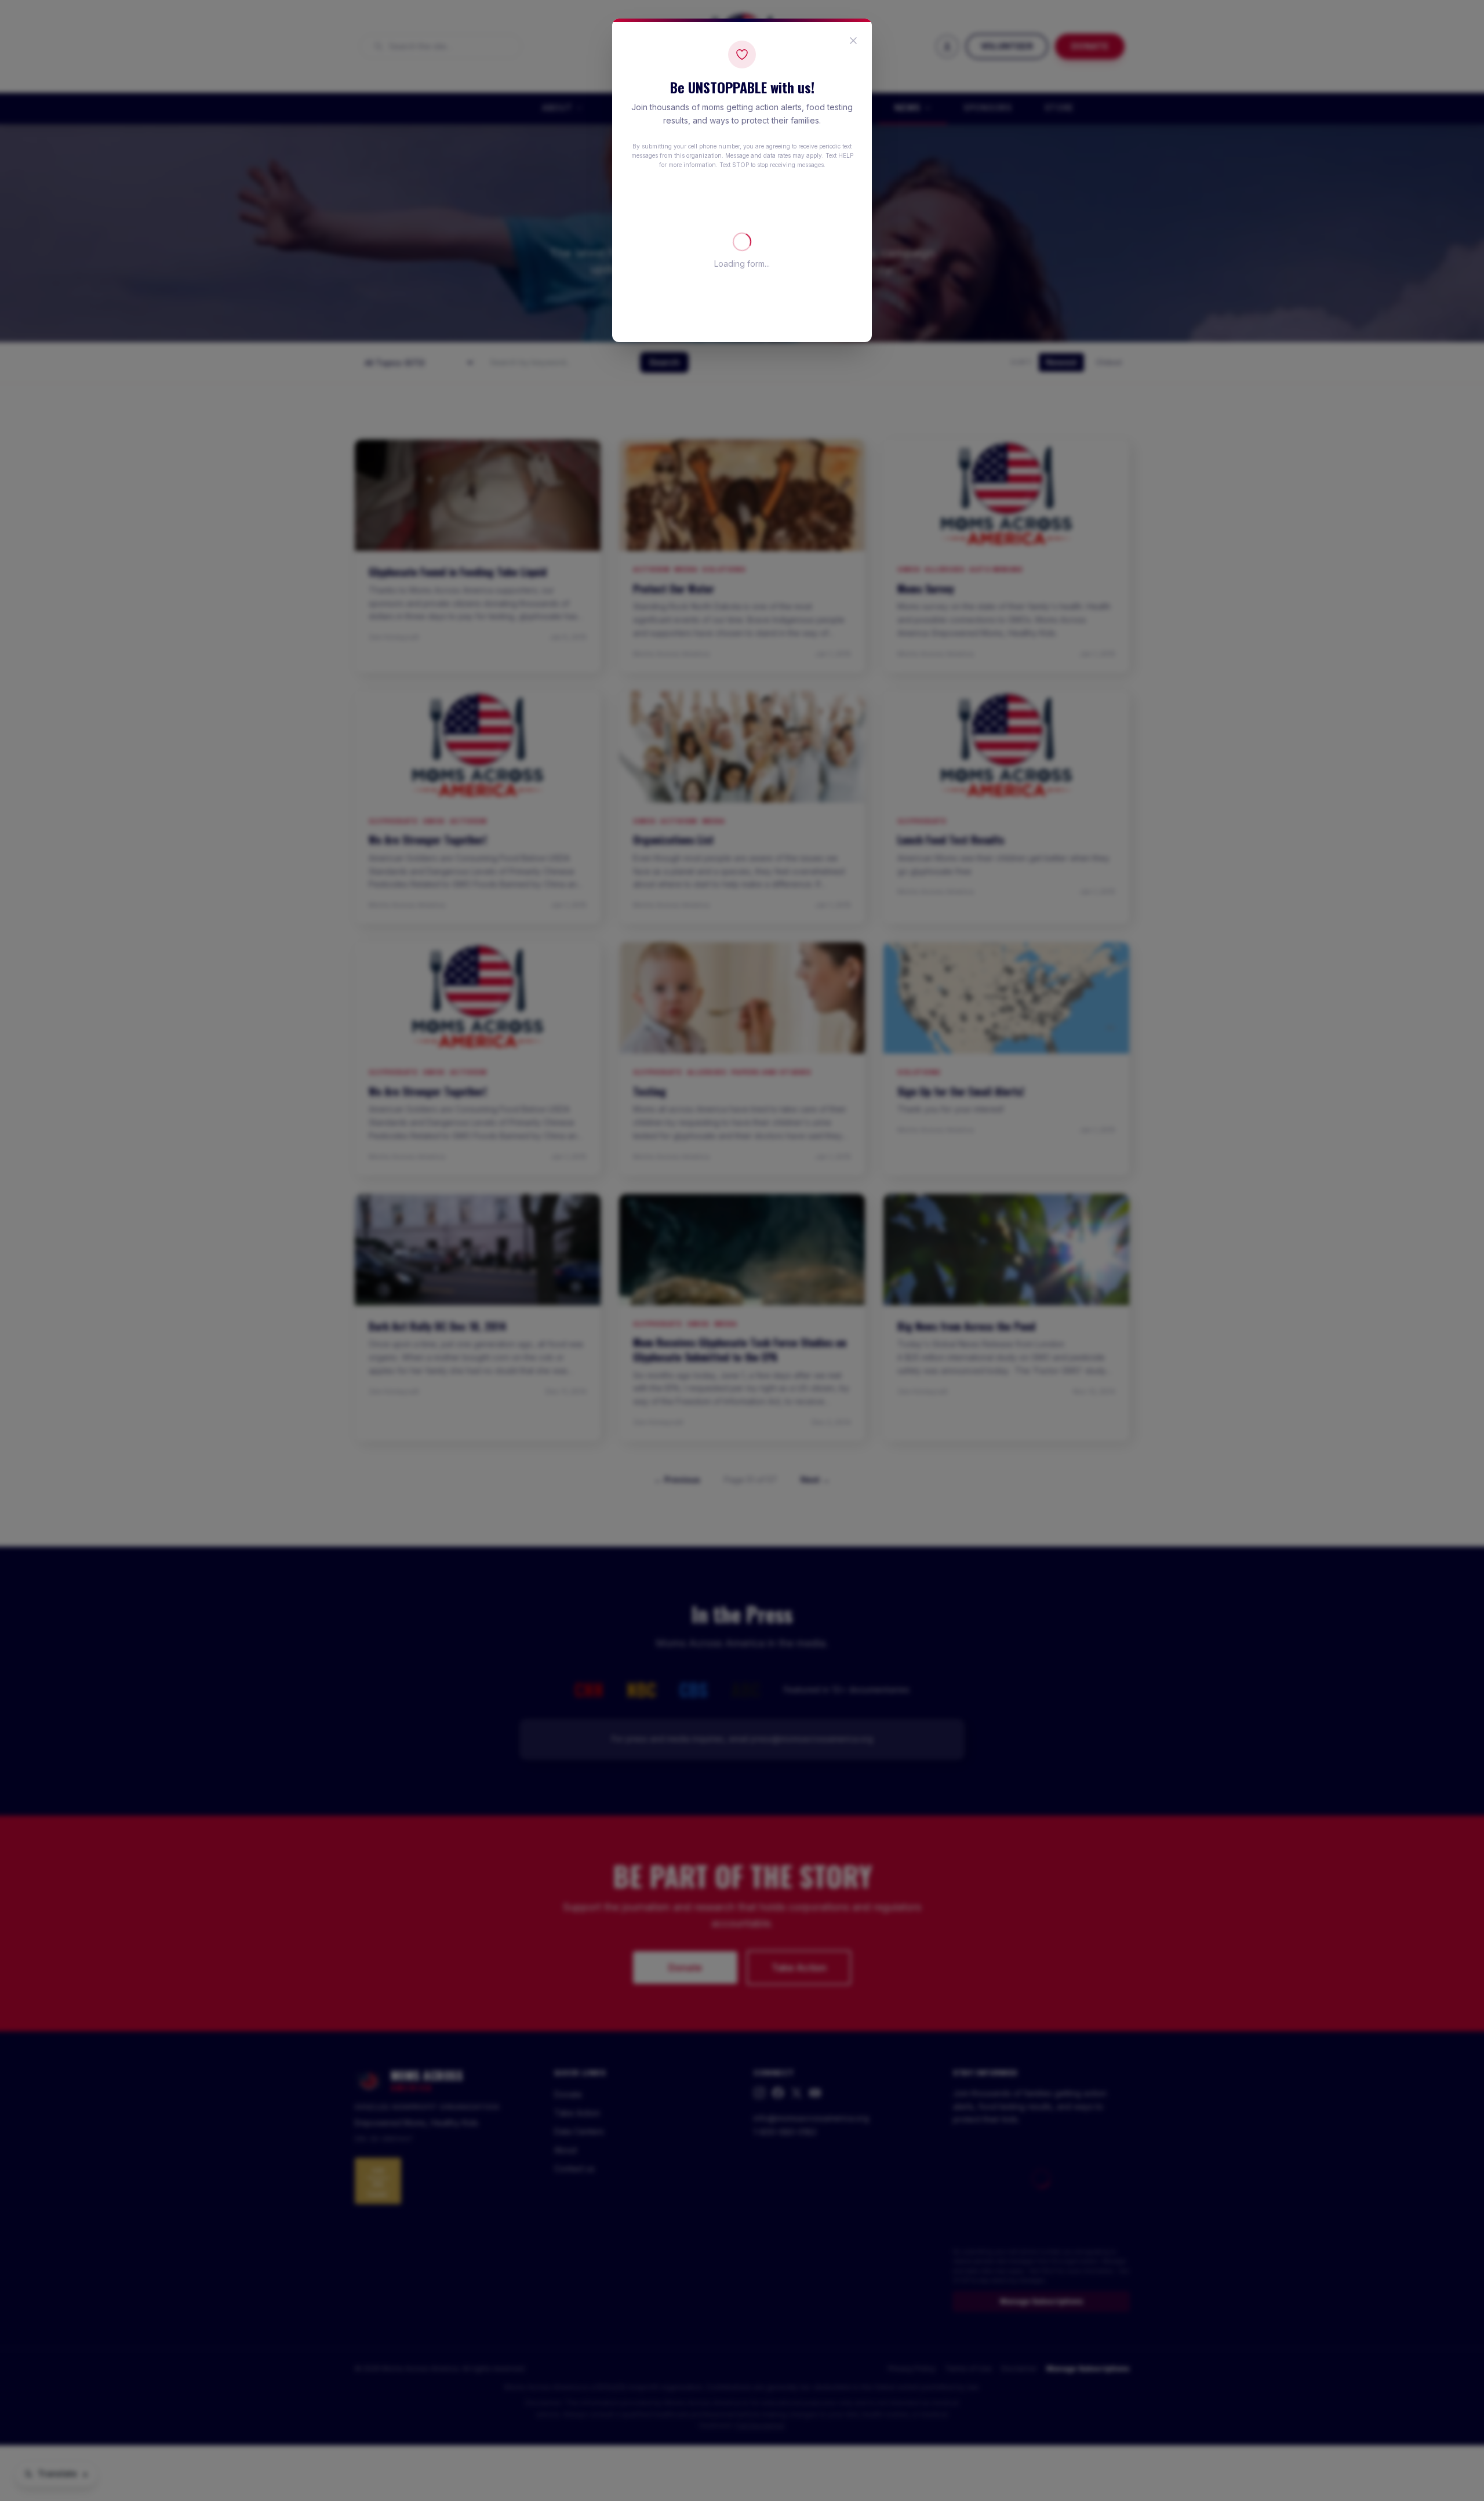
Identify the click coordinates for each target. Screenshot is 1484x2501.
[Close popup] (853, 41)
